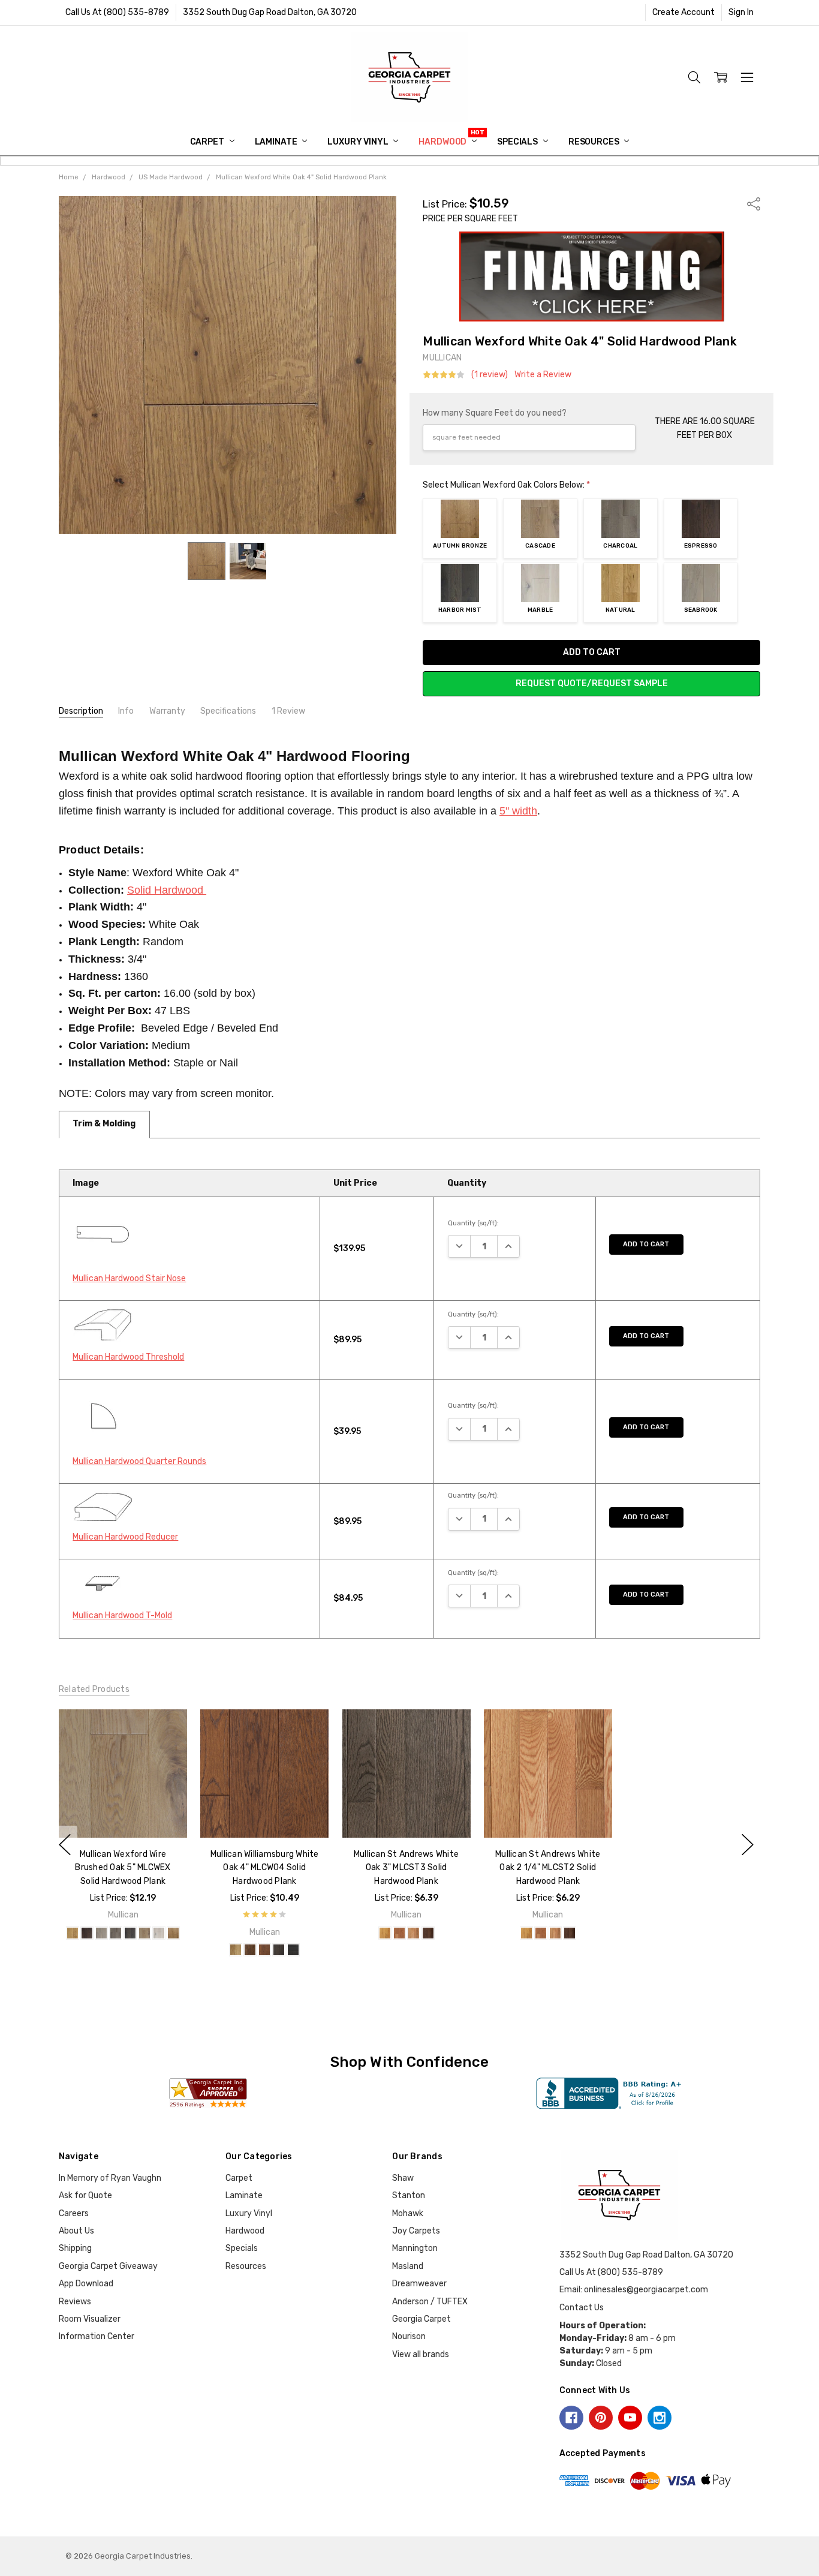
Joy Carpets (416, 2231)
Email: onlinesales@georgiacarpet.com (634, 2290)
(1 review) (490, 375)
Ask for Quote (85, 2195)
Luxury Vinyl (359, 142)
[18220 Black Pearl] (293, 1950)
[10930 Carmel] (384, 1933)
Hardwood (443, 142)
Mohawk (408, 2213)
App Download (86, 2284)
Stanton (409, 2195)
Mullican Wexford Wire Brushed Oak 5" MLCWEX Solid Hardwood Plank (123, 1868)
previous (65, 1844)
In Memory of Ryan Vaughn (110, 2178)
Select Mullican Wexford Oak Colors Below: (506, 485)
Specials (518, 142)
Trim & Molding (104, 1124)
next (748, 1844)
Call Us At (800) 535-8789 (117, 12)
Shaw (403, 2178)
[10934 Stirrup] (413, 1933)
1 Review (288, 711)
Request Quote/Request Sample (592, 683)
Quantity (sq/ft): (473, 1223)
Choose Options (123, 1813)
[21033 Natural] (73, 1933)
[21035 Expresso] (87, 1933)
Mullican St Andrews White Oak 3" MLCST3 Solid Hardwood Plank (406, 1868)
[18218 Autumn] (264, 1950)
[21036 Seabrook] (101, 1933)
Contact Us (582, 2308)
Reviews (75, 2302)
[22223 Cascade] (144, 1933)
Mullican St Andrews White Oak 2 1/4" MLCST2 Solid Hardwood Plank (548, 1868)
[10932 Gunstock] (399, 1933)
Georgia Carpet (421, 2319)
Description (81, 711)
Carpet (208, 142)
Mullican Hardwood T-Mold (122, 1615)
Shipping (75, 2248)
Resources (595, 142)
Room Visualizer (90, 2319)
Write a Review (543, 375)
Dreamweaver (419, 2284)
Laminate (277, 142)
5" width (518, 811)
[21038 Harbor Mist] (130, 1933)
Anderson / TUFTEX (430, 2302)
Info (126, 711)
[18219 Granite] (279, 1950)
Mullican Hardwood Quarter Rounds (139, 1461)
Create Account (683, 12)
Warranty (167, 711)
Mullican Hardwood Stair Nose (129, 1278)
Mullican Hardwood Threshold (128, 1357)
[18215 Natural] (236, 1950)
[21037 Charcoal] (116, 1933)
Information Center (97, 2336)
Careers (74, 2213)
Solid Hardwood (167, 890)
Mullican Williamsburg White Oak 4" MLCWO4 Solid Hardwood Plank (265, 1868)
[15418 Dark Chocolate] (427, 1933)
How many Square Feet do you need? (495, 413)
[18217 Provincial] (250, 1950)
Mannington (415, 2248)
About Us (76, 2231)
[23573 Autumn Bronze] (173, 1933)
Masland (408, 2266)
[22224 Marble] (159, 1933)
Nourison (409, 2336)
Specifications (228, 711)
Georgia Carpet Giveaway (108, 2266)
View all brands (421, 2354)
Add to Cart (646, 1244)
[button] (592, 276)
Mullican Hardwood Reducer (125, 1537)
